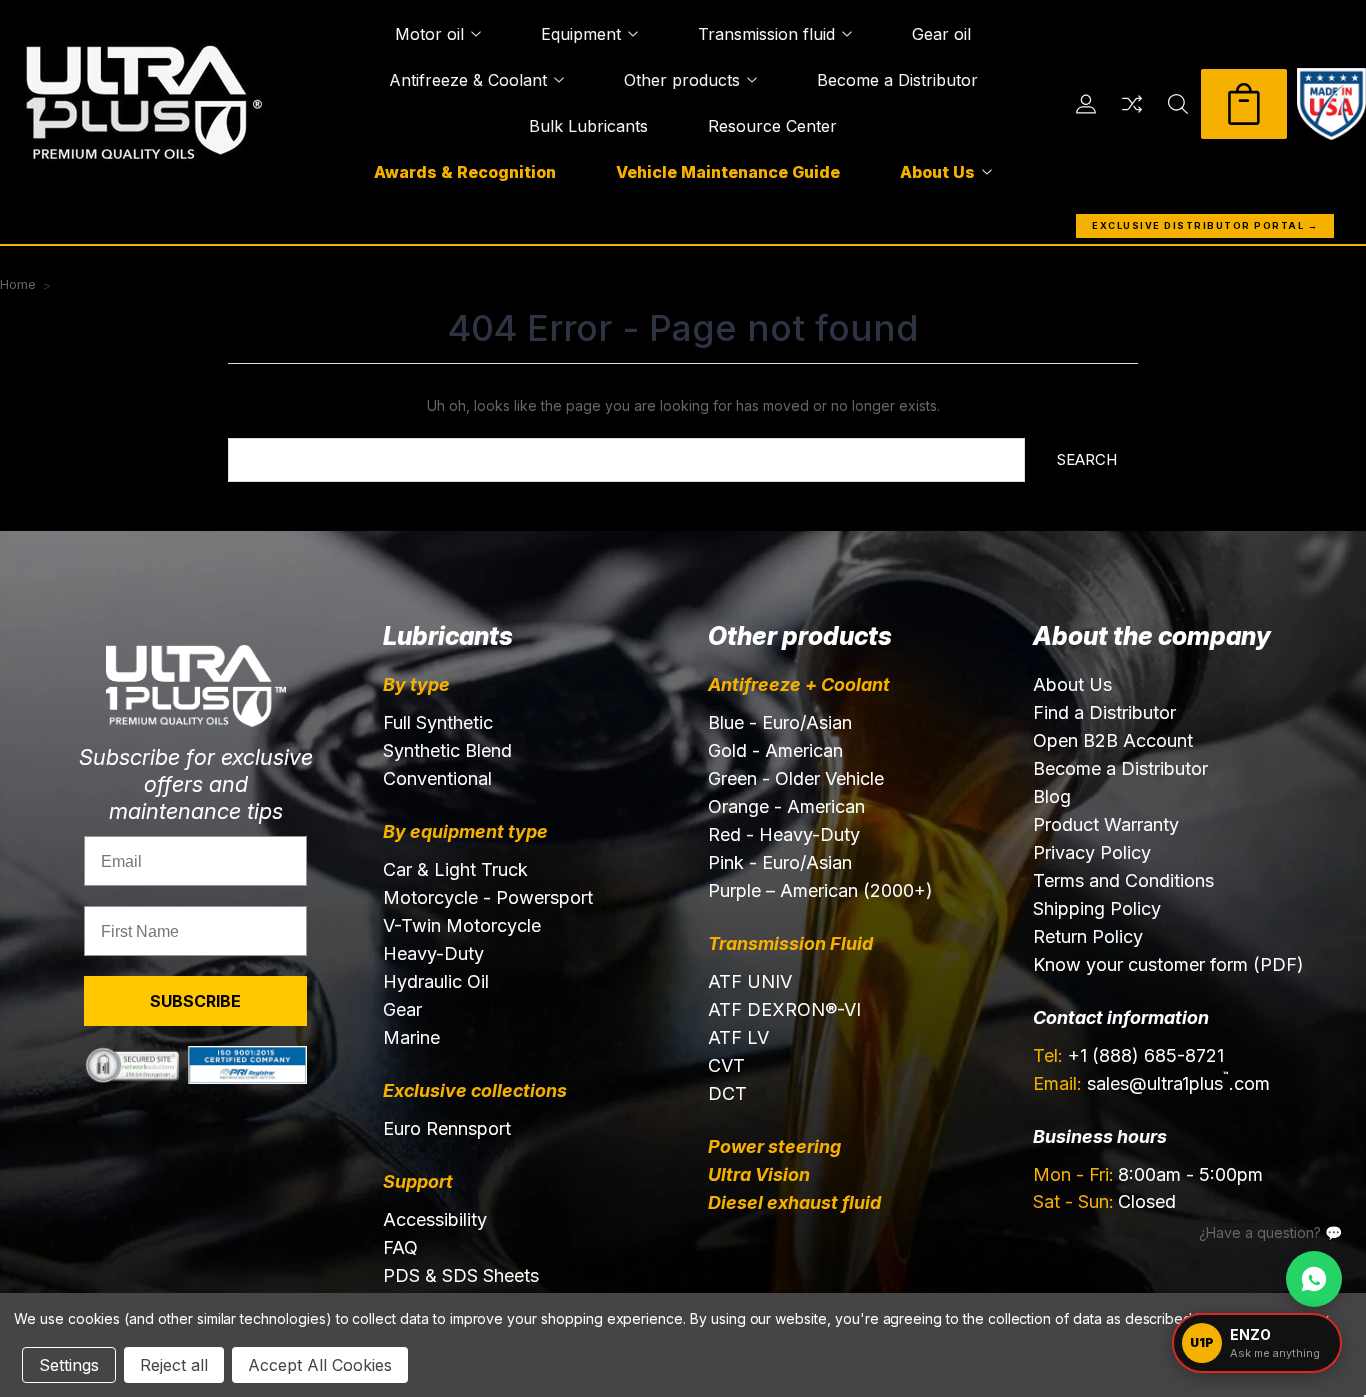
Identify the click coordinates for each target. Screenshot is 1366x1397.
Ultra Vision (759, 1174)
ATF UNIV (750, 981)
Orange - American (786, 806)
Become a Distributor (897, 80)
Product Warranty (1106, 824)
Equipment (581, 34)
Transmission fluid (766, 34)
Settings (69, 1365)
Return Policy (1088, 936)
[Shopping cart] (1244, 104)
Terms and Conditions (1123, 880)
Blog (1052, 796)
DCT (727, 1093)
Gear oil (941, 34)
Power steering (774, 1146)
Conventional (437, 778)
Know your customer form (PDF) (1168, 964)
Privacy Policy (1092, 852)
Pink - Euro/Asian (780, 862)
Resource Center (772, 126)
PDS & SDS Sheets (461, 1275)
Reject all (174, 1365)
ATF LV (738, 1037)
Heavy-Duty (433, 953)
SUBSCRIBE (195, 1001)
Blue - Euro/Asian (780, 722)
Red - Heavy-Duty (784, 834)
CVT (726, 1065)
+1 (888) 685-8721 (1128, 1055)
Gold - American (775, 750)
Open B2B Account (1113, 740)
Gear (402, 1009)
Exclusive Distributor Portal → (1205, 225)
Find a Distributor (1104, 712)
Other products (682, 80)
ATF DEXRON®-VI (784, 1009)
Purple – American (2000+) (820, 890)
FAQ (400, 1247)
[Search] (1178, 104)
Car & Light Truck (455, 869)
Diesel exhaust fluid (794, 1202)
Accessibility (435, 1219)
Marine (411, 1037)
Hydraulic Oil (436, 981)
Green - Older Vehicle (796, 778)
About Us (937, 172)
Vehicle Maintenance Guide (728, 172)
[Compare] (1132, 104)
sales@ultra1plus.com (1151, 1082)
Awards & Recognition (465, 172)
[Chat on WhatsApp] (1314, 1279)
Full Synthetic (438, 722)
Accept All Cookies (320, 1365)
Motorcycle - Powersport (488, 897)
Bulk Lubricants (588, 126)
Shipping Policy (1097, 908)
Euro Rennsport (447, 1128)
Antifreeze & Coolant (468, 80)
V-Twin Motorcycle (462, 925)
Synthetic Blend (447, 750)
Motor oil (429, 34)
